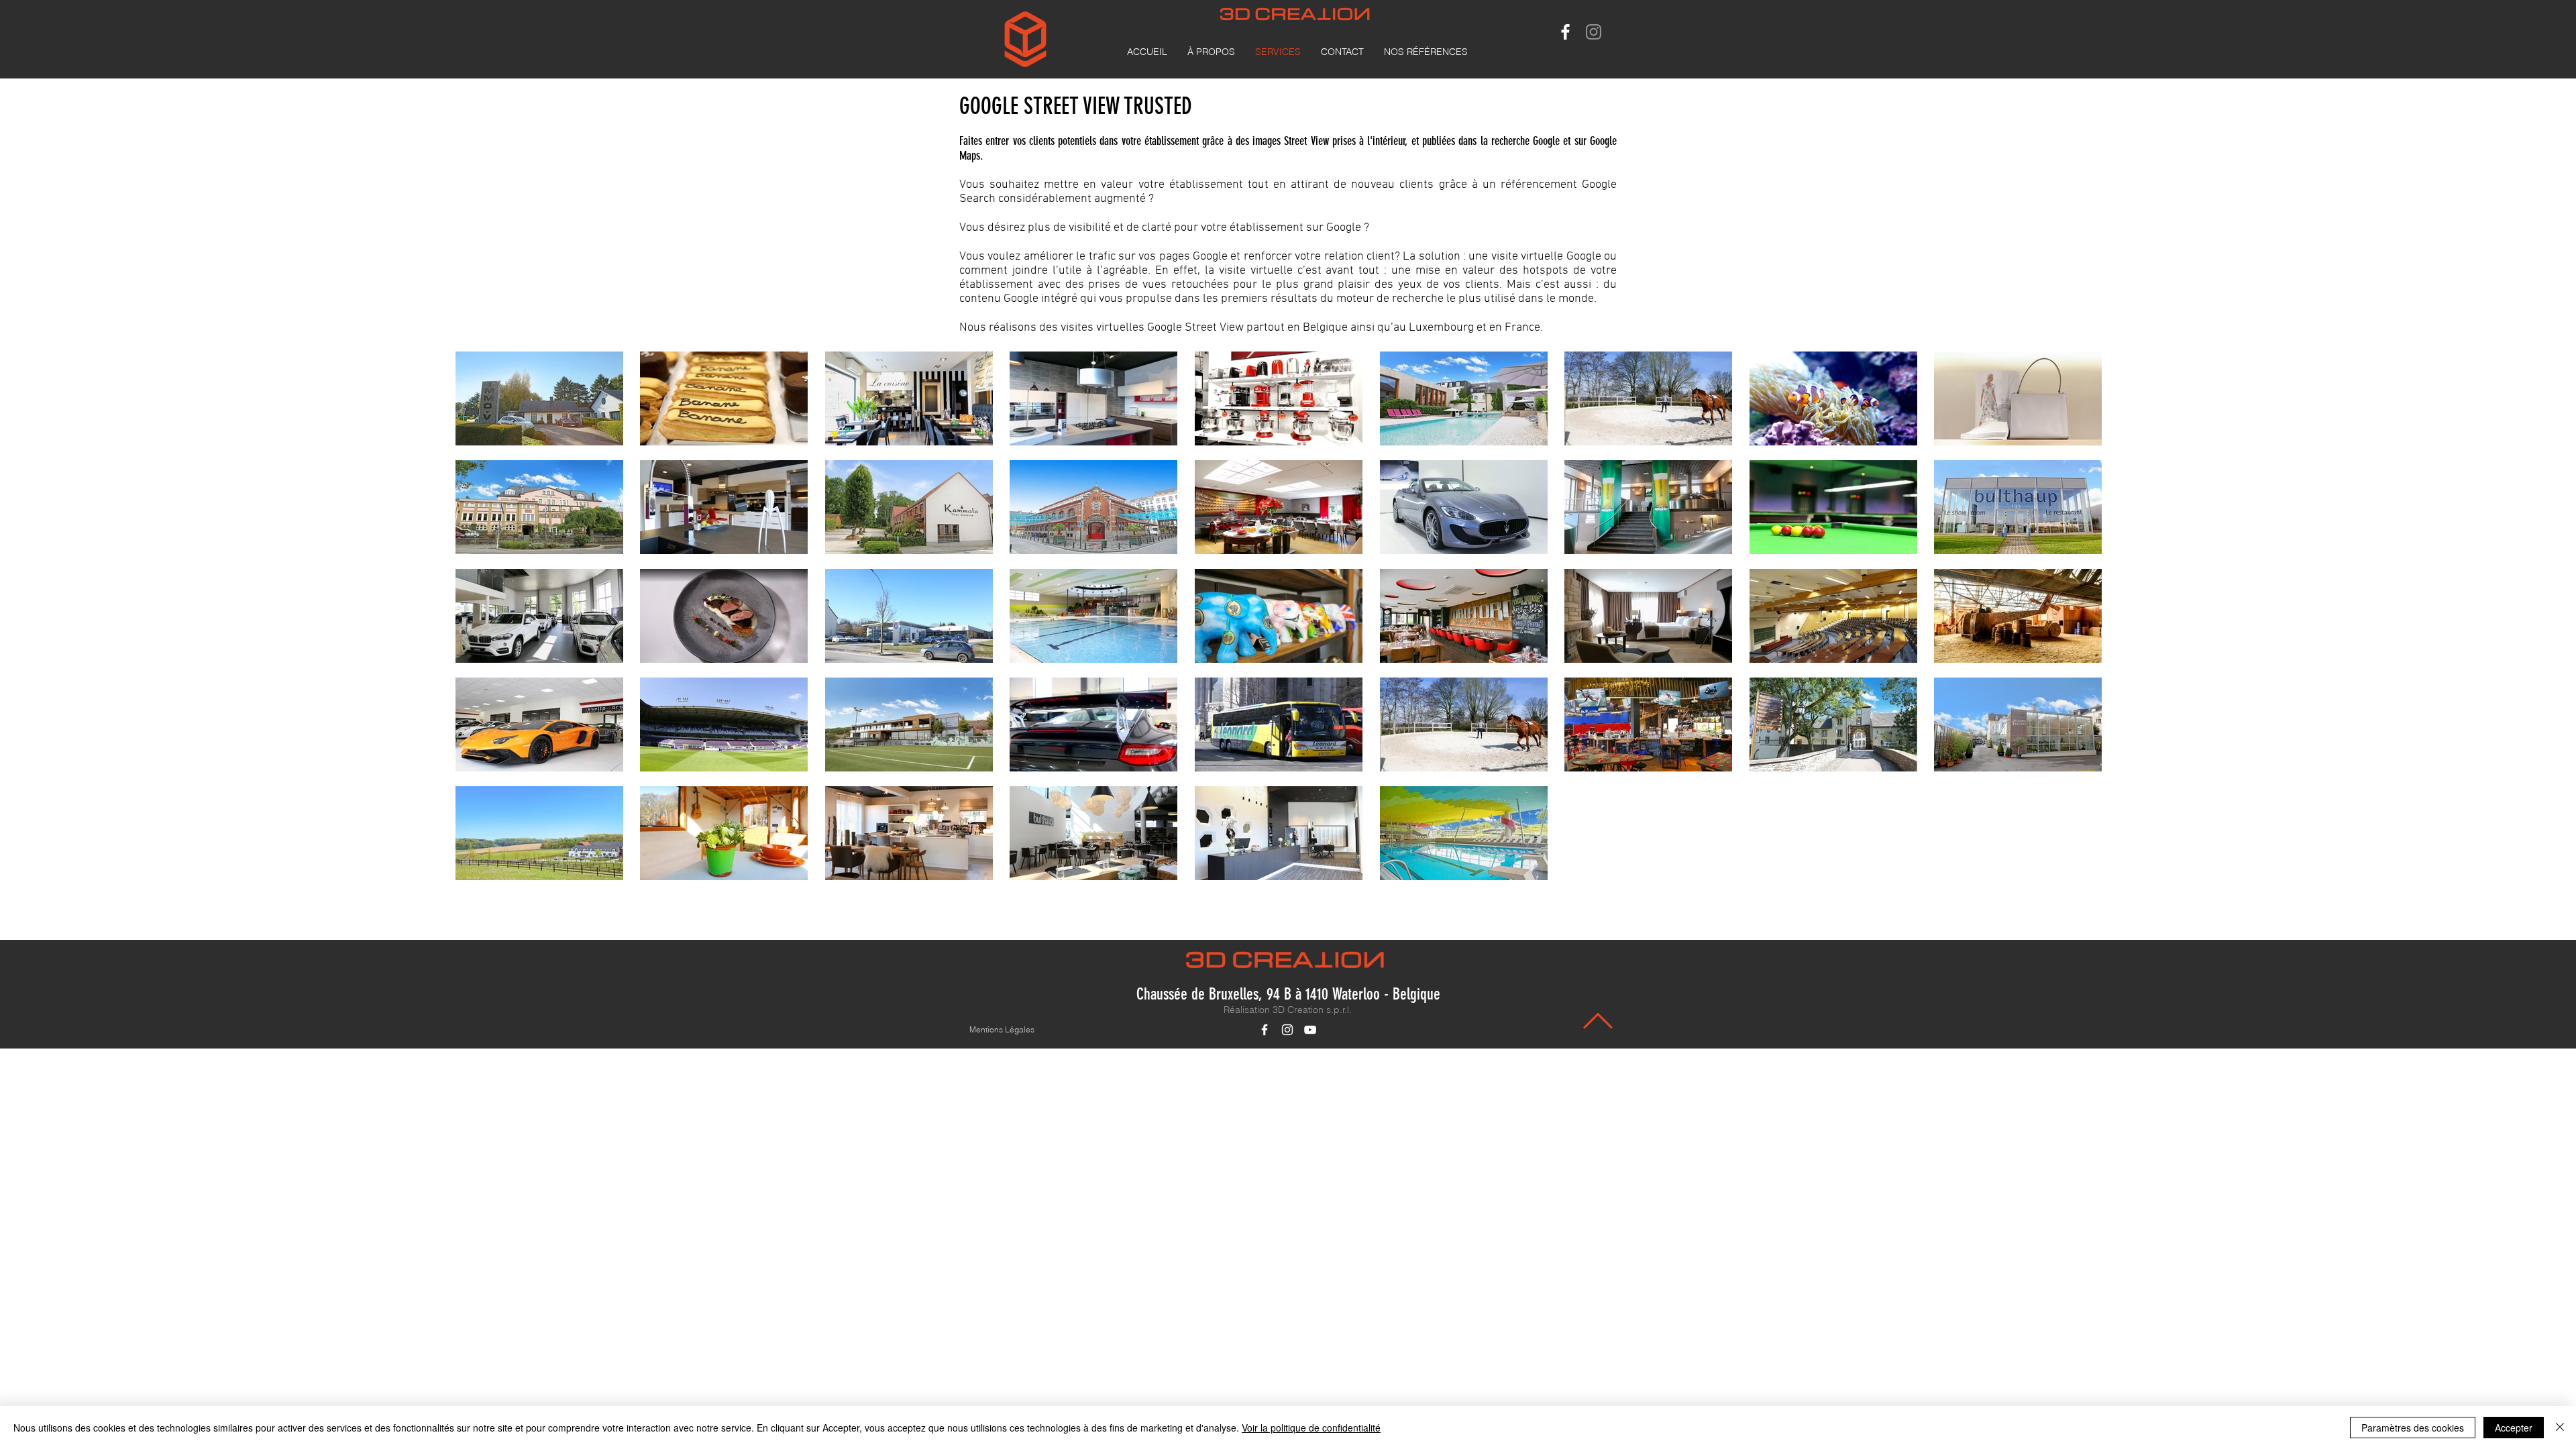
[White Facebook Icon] (1565, 32)
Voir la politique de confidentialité (1311, 1428)
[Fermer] (2560, 1428)
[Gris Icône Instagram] (1594, 32)
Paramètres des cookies (2413, 1428)
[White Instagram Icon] (1287, 1030)
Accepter (2514, 1428)
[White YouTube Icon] (1310, 1030)
